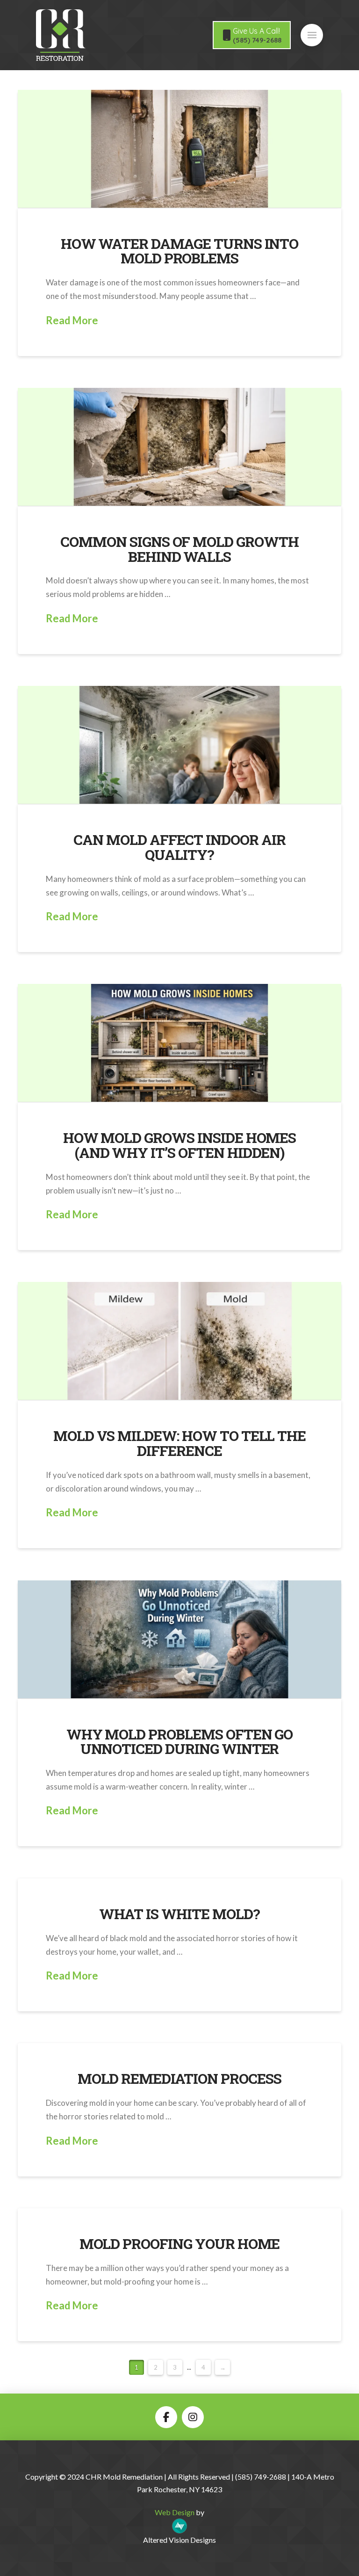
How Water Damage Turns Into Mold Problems (180, 251)
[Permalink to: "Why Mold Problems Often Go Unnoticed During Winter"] (179, 1639)
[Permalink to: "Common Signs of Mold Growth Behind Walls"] (179, 447)
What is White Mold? (179, 1914)
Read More (72, 320)
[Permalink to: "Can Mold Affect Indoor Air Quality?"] (179, 745)
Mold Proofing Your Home (180, 2244)
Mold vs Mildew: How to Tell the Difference (179, 1443)
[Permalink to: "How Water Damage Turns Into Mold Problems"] (179, 149)
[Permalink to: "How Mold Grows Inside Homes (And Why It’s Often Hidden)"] (179, 1043)
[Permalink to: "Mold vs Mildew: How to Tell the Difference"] (179, 1341)
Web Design (175, 2512)
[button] (312, 35)
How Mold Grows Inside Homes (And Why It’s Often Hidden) (180, 1145)
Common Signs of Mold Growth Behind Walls (179, 549)
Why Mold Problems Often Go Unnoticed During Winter (180, 1742)
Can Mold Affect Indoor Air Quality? (179, 847)
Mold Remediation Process (179, 2078)
